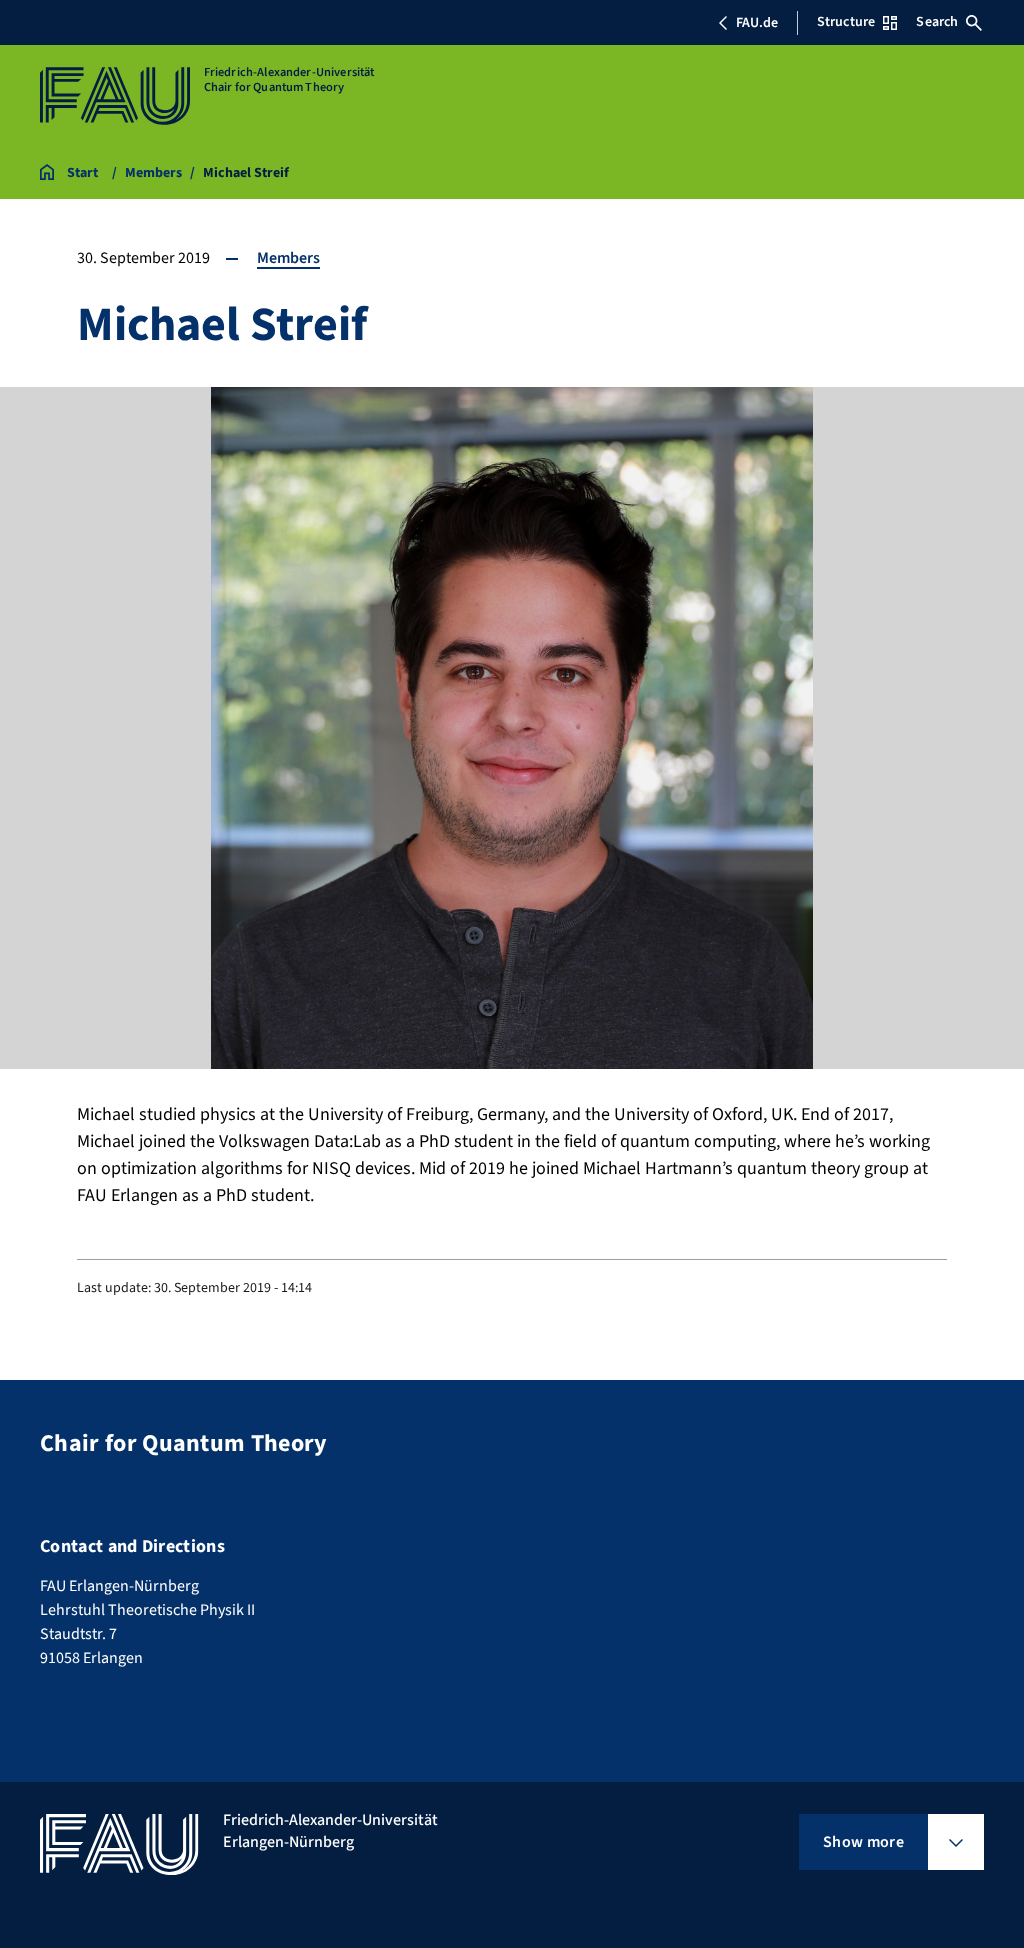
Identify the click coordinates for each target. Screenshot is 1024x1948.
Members (288, 258)
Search (937, 22)
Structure (846, 22)
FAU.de (757, 23)
